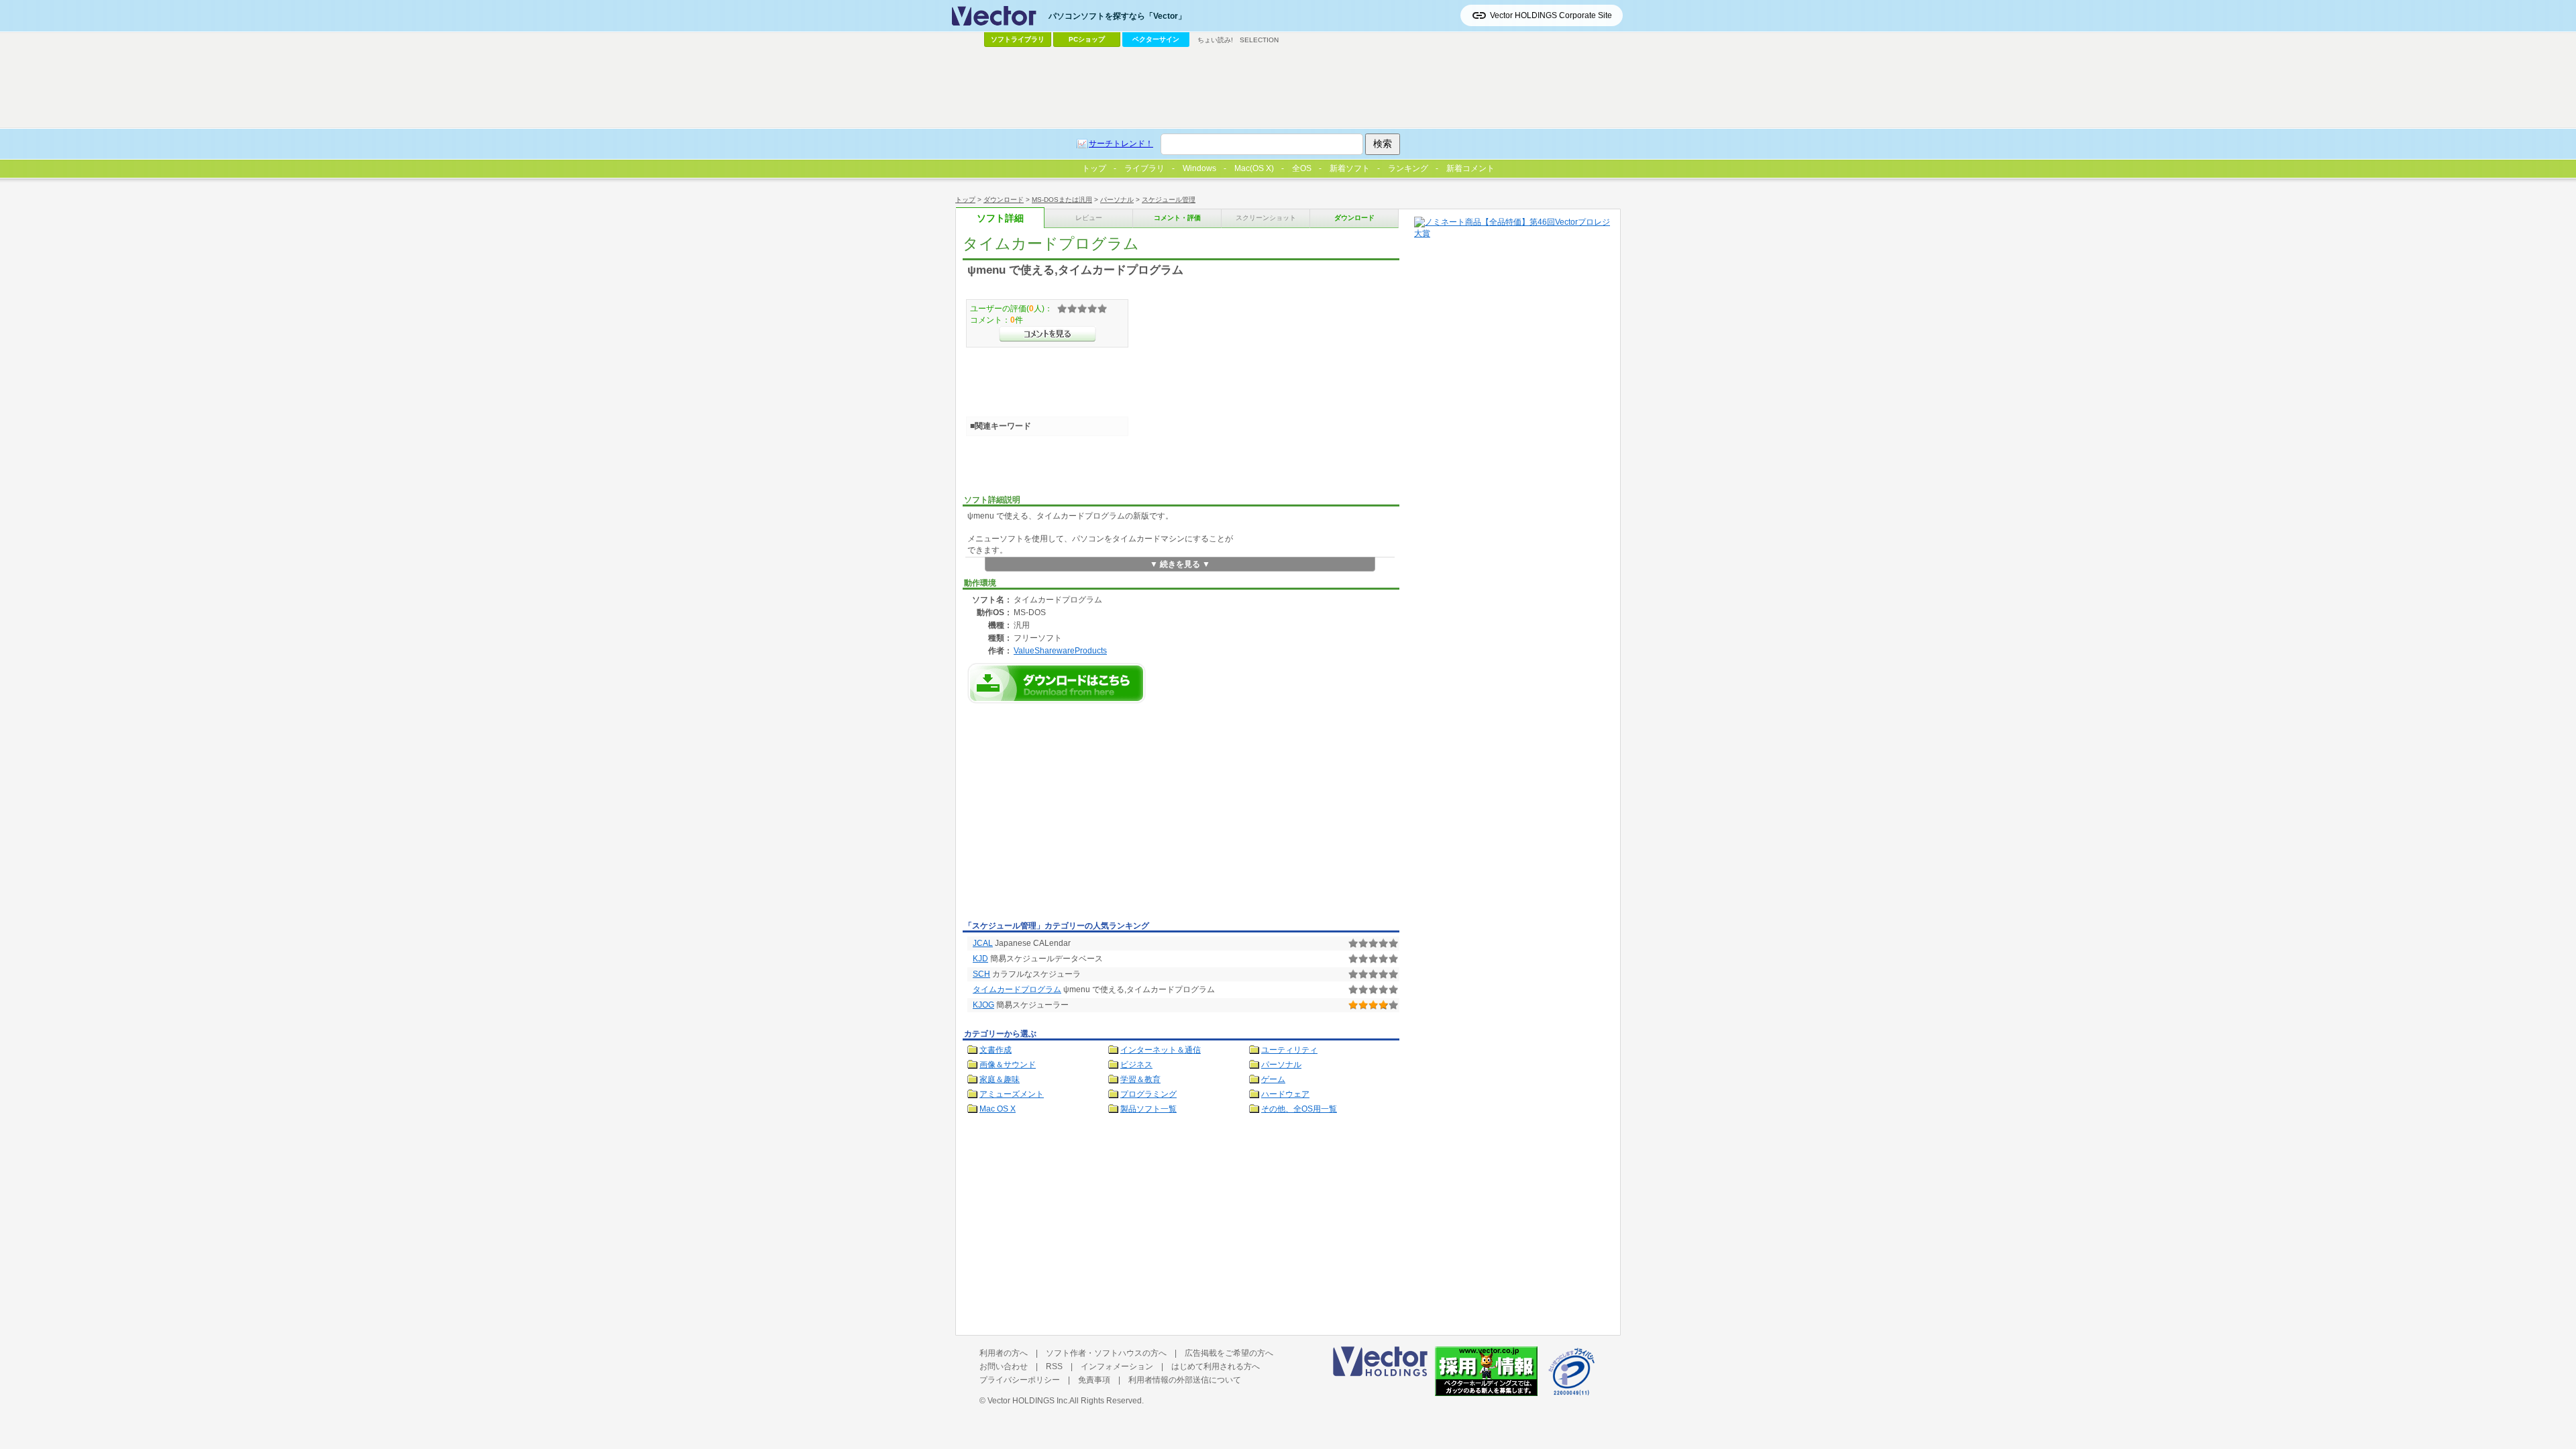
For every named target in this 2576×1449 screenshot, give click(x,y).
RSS (1054, 1366)
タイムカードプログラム (1017, 989)
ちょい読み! (1215, 40)
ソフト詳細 (1000, 218)
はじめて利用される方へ (1216, 1366)
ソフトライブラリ (1018, 39)
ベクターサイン (1156, 39)
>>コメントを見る (1048, 334)
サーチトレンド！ (1121, 144)
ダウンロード (1004, 200)
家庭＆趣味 (1000, 1079)
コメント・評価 (1177, 218)
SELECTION (1259, 40)
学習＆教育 (1140, 1079)
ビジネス (1136, 1065)
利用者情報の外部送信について (1185, 1380)
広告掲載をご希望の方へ (1229, 1353)
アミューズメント (1012, 1094)
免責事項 (1094, 1380)
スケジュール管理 (1169, 200)
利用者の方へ (1004, 1353)
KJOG (983, 1005)
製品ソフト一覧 (1148, 1109)
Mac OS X (998, 1109)
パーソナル (1117, 200)
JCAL (983, 943)
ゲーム (1273, 1079)
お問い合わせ (1004, 1366)
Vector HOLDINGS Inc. (1028, 1401)
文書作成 (996, 1050)
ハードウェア (1285, 1094)
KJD (980, 959)
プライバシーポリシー (1020, 1380)
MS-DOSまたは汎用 (1062, 200)
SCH (981, 974)
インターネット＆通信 (1161, 1050)
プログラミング (1148, 1094)
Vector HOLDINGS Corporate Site (1551, 15)
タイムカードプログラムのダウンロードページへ (1057, 683)
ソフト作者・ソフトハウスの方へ (1106, 1353)
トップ (965, 200)
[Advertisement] (1075, 816)
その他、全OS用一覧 (1299, 1109)
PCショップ (1087, 39)
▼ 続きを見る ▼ (1180, 564)
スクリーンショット (1266, 218)
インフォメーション (1117, 1366)
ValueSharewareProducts (1060, 650)
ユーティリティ (1289, 1050)
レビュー (1089, 218)
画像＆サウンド (1008, 1065)
